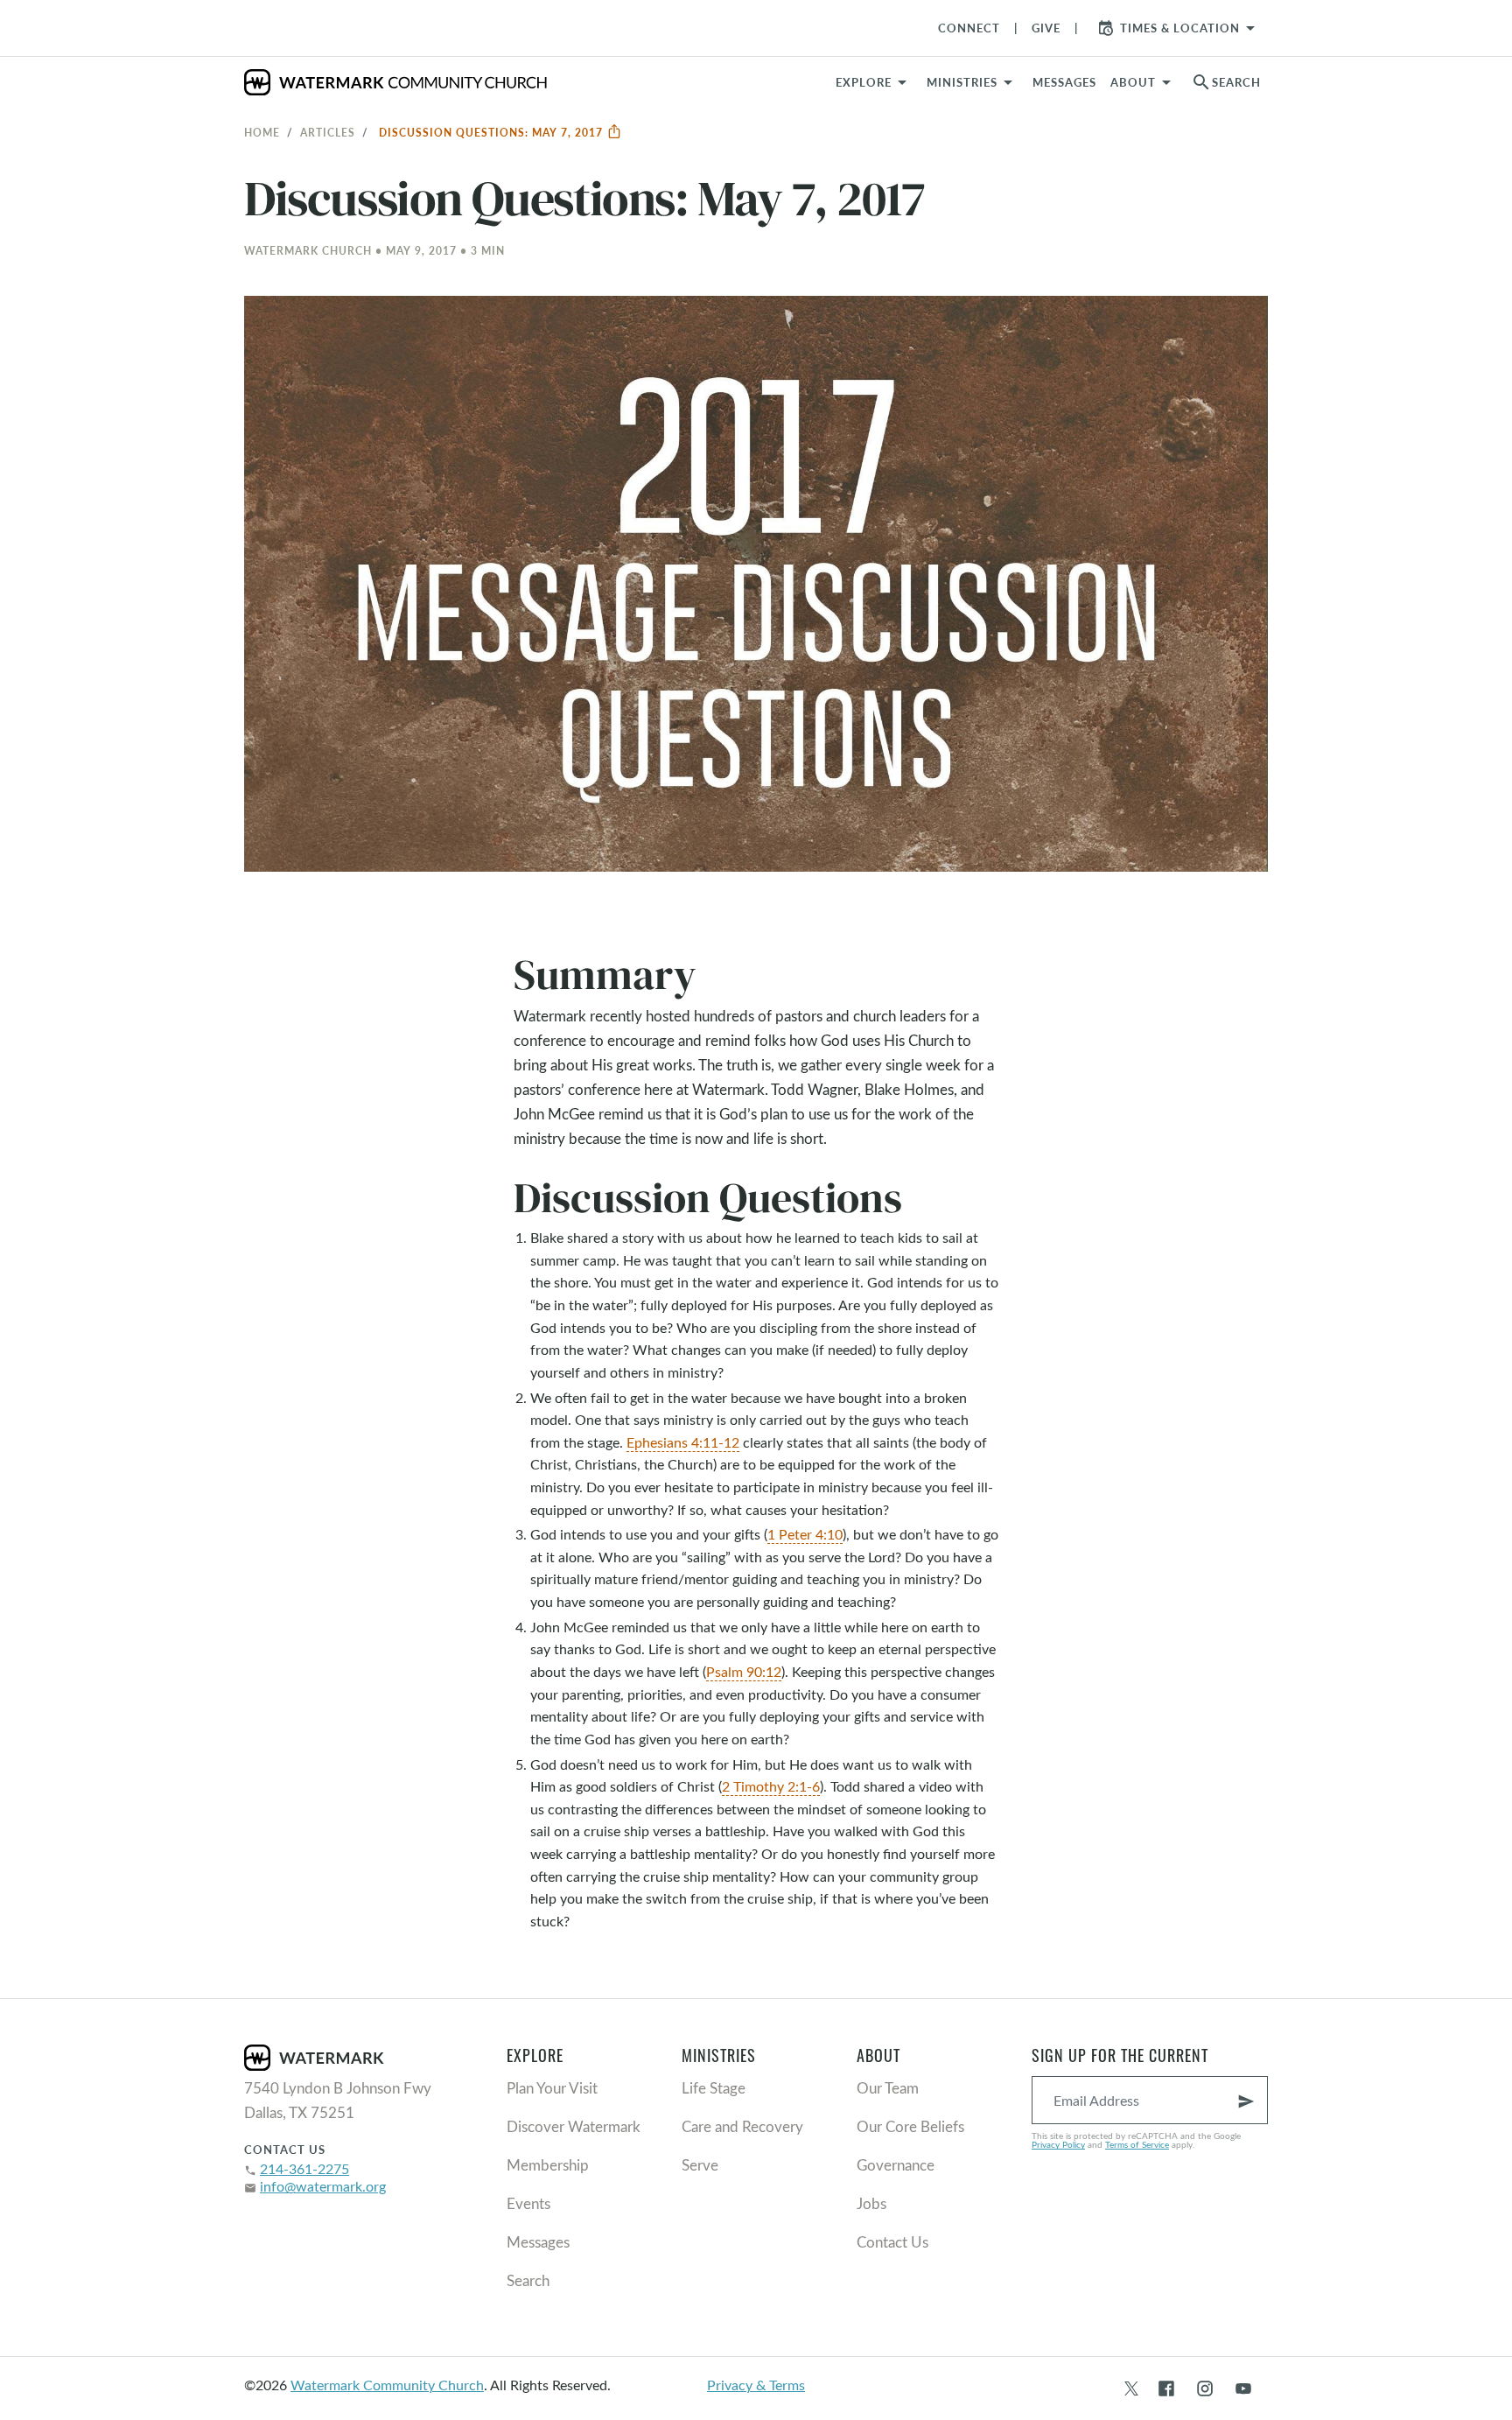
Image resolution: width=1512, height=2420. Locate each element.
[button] (973, 82)
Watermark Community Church (387, 2385)
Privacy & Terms (756, 2385)
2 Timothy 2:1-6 (771, 1786)
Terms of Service (1137, 2144)
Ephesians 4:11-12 (683, 1442)
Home (262, 132)
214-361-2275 (304, 2168)
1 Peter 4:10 (805, 1534)
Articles (328, 132)
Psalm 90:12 (744, 1671)
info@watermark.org (323, 2186)
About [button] (1133, 82)
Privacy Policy (1058, 2144)
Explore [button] (864, 82)
